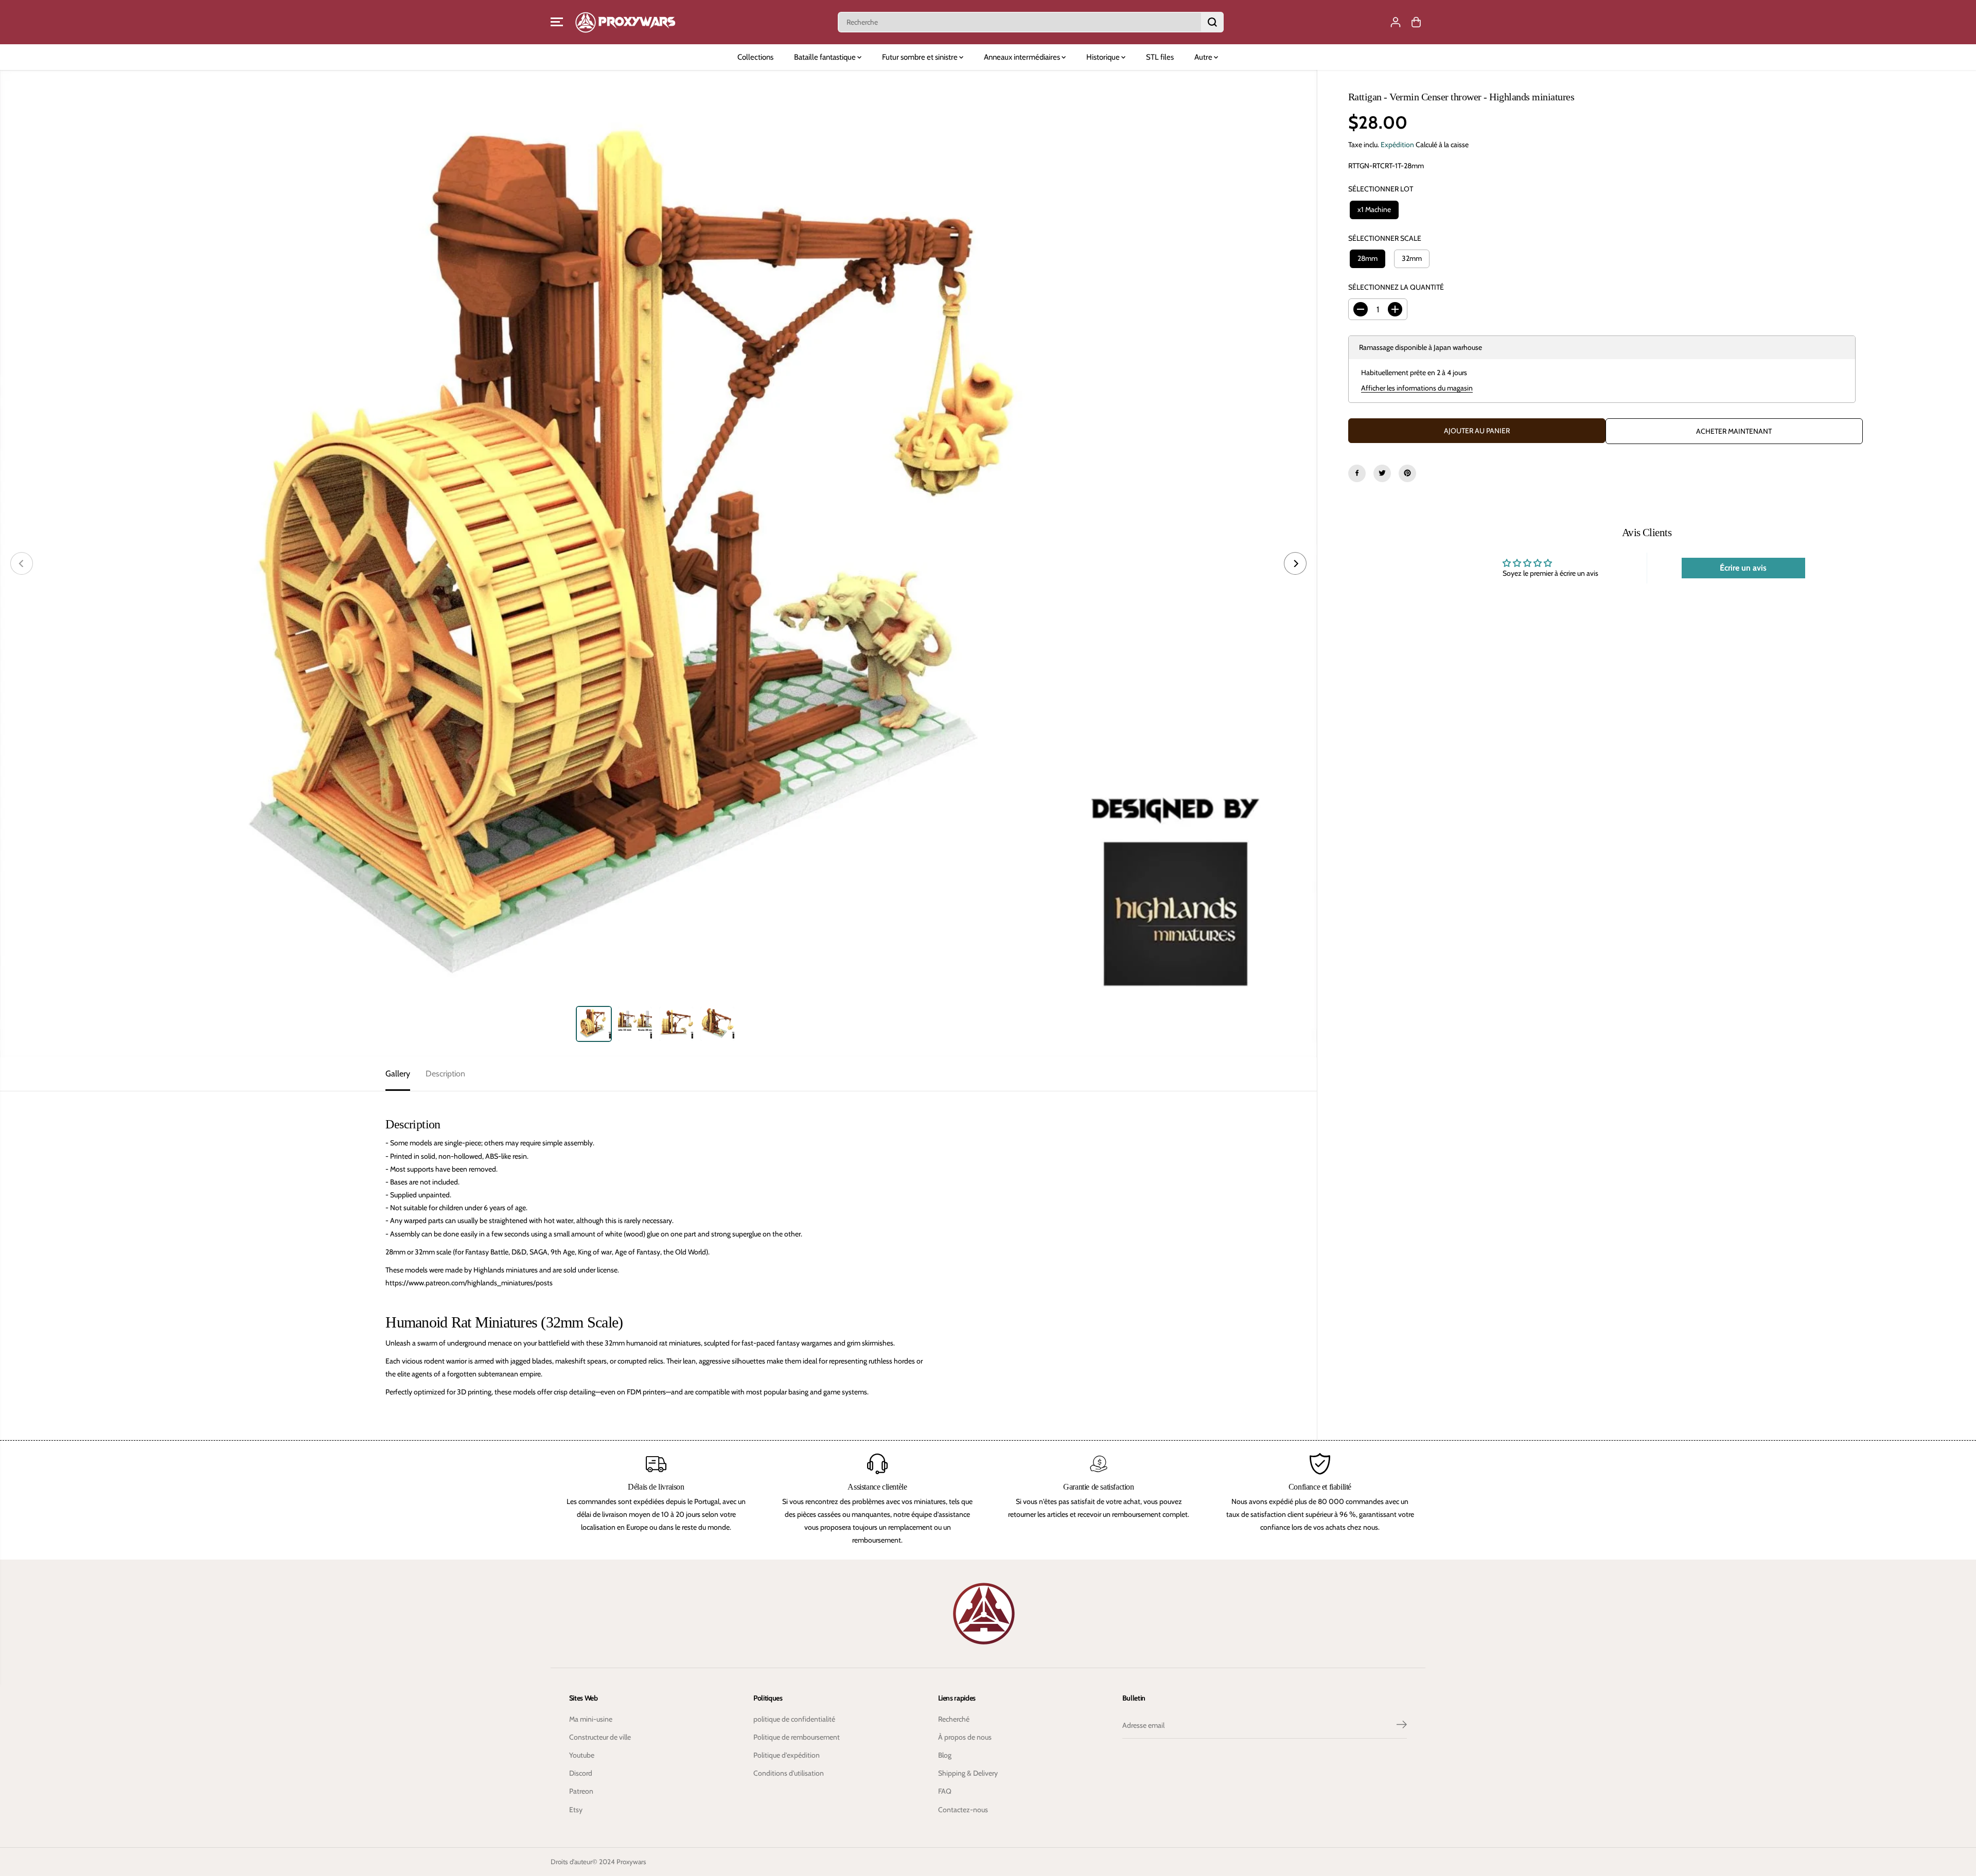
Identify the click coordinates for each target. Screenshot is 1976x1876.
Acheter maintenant (1734, 431)
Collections (755, 57)
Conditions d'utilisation (789, 1773)
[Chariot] (1416, 22)
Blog (945, 1755)
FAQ (945, 1791)
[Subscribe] (1402, 1726)
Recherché (954, 1719)
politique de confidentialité (794, 1719)
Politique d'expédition (787, 1755)
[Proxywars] (625, 22)
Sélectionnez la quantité (1396, 287)
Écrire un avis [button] (1743, 567)
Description (445, 1074)
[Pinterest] (1407, 473)
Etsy (576, 1810)
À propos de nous (965, 1737)
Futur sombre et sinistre (921, 57)
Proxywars (631, 1862)
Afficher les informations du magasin (1417, 388)
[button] (557, 22)
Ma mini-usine (591, 1719)
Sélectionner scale (1385, 238)
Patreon (581, 1791)
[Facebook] (1357, 473)
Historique (1104, 57)
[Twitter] (1382, 473)
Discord (581, 1773)
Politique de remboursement (797, 1737)
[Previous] (22, 563)
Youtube (582, 1755)
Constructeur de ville (600, 1737)
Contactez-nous (963, 1810)
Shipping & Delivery (968, 1773)
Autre (1204, 57)
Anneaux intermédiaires (1023, 57)
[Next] (1295, 563)
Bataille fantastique (826, 57)
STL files (1160, 57)
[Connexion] (1396, 22)
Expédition (1397, 145)
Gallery (398, 1074)
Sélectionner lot (1381, 189)
